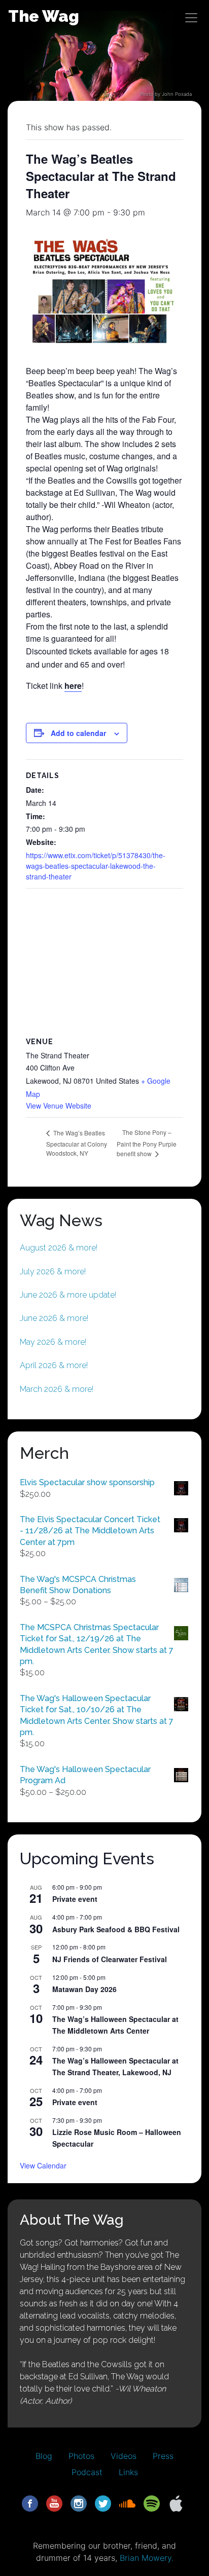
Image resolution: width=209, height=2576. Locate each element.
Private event (75, 1899)
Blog (44, 2456)
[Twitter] (103, 2503)
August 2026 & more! (59, 1248)
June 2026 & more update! (68, 1295)
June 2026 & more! (54, 1318)
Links (128, 2472)
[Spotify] (152, 2503)
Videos (124, 2456)
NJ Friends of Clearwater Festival (110, 1959)
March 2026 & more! (57, 1389)
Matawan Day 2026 (84, 1989)
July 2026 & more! (53, 1272)
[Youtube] (54, 2503)
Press (163, 2456)
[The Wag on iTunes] (176, 2503)
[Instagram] (79, 2503)
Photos (81, 2456)
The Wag (44, 16)
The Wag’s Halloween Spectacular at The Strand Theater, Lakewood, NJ (115, 2066)
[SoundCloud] (127, 2503)
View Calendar (43, 2165)
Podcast (87, 2472)
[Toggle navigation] (191, 18)
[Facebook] (30, 2503)
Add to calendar (78, 733)
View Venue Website (59, 1106)
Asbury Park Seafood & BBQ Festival (116, 1929)
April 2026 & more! (54, 1365)
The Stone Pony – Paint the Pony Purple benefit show (147, 1143)
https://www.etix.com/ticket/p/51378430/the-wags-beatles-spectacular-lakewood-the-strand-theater (96, 866)
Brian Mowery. (147, 2558)
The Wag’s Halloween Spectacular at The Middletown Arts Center (115, 2025)
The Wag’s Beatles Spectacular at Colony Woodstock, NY (77, 1143)
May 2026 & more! (53, 1342)
